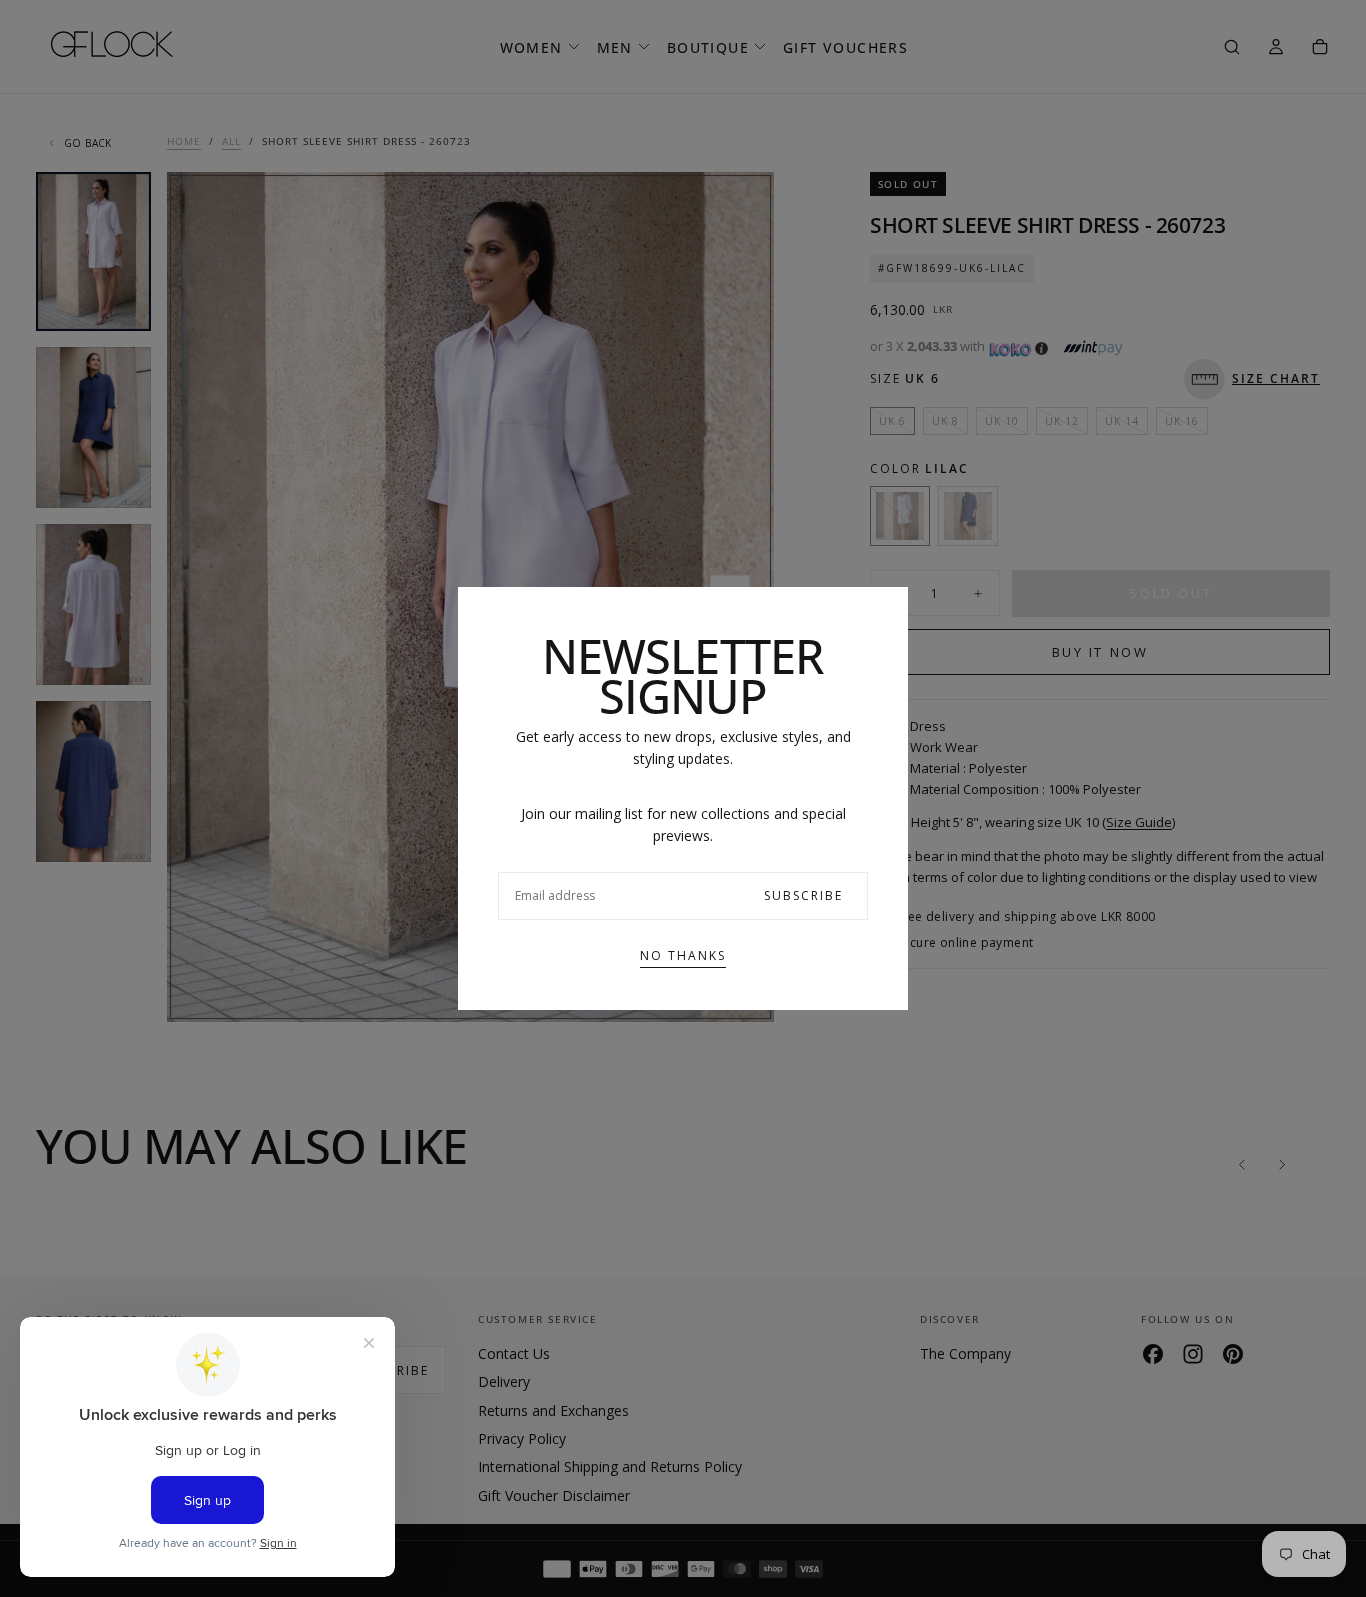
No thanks (683, 955)
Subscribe (803, 895)
